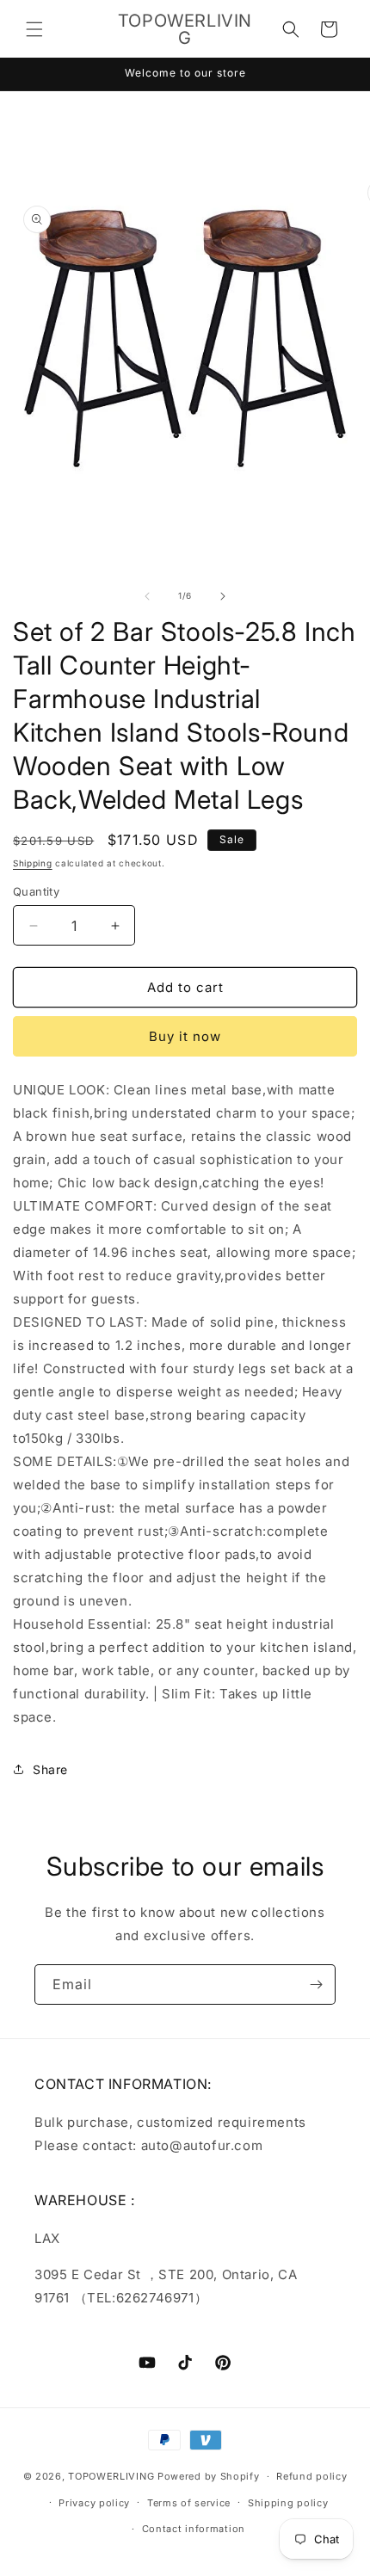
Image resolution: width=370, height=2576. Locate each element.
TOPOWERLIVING (111, 2476)
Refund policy (311, 2476)
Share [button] (50, 1769)
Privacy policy (94, 2503)
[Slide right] (223, 596)
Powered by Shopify (209, 2476)
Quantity (36, 891)
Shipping (33, 863)
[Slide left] (147, 596)
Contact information (194, 2529)
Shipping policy (288, 2503)
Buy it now (185, 1036)
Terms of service (189, 2503)
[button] (34, 29)
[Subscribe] (316, 1984)
